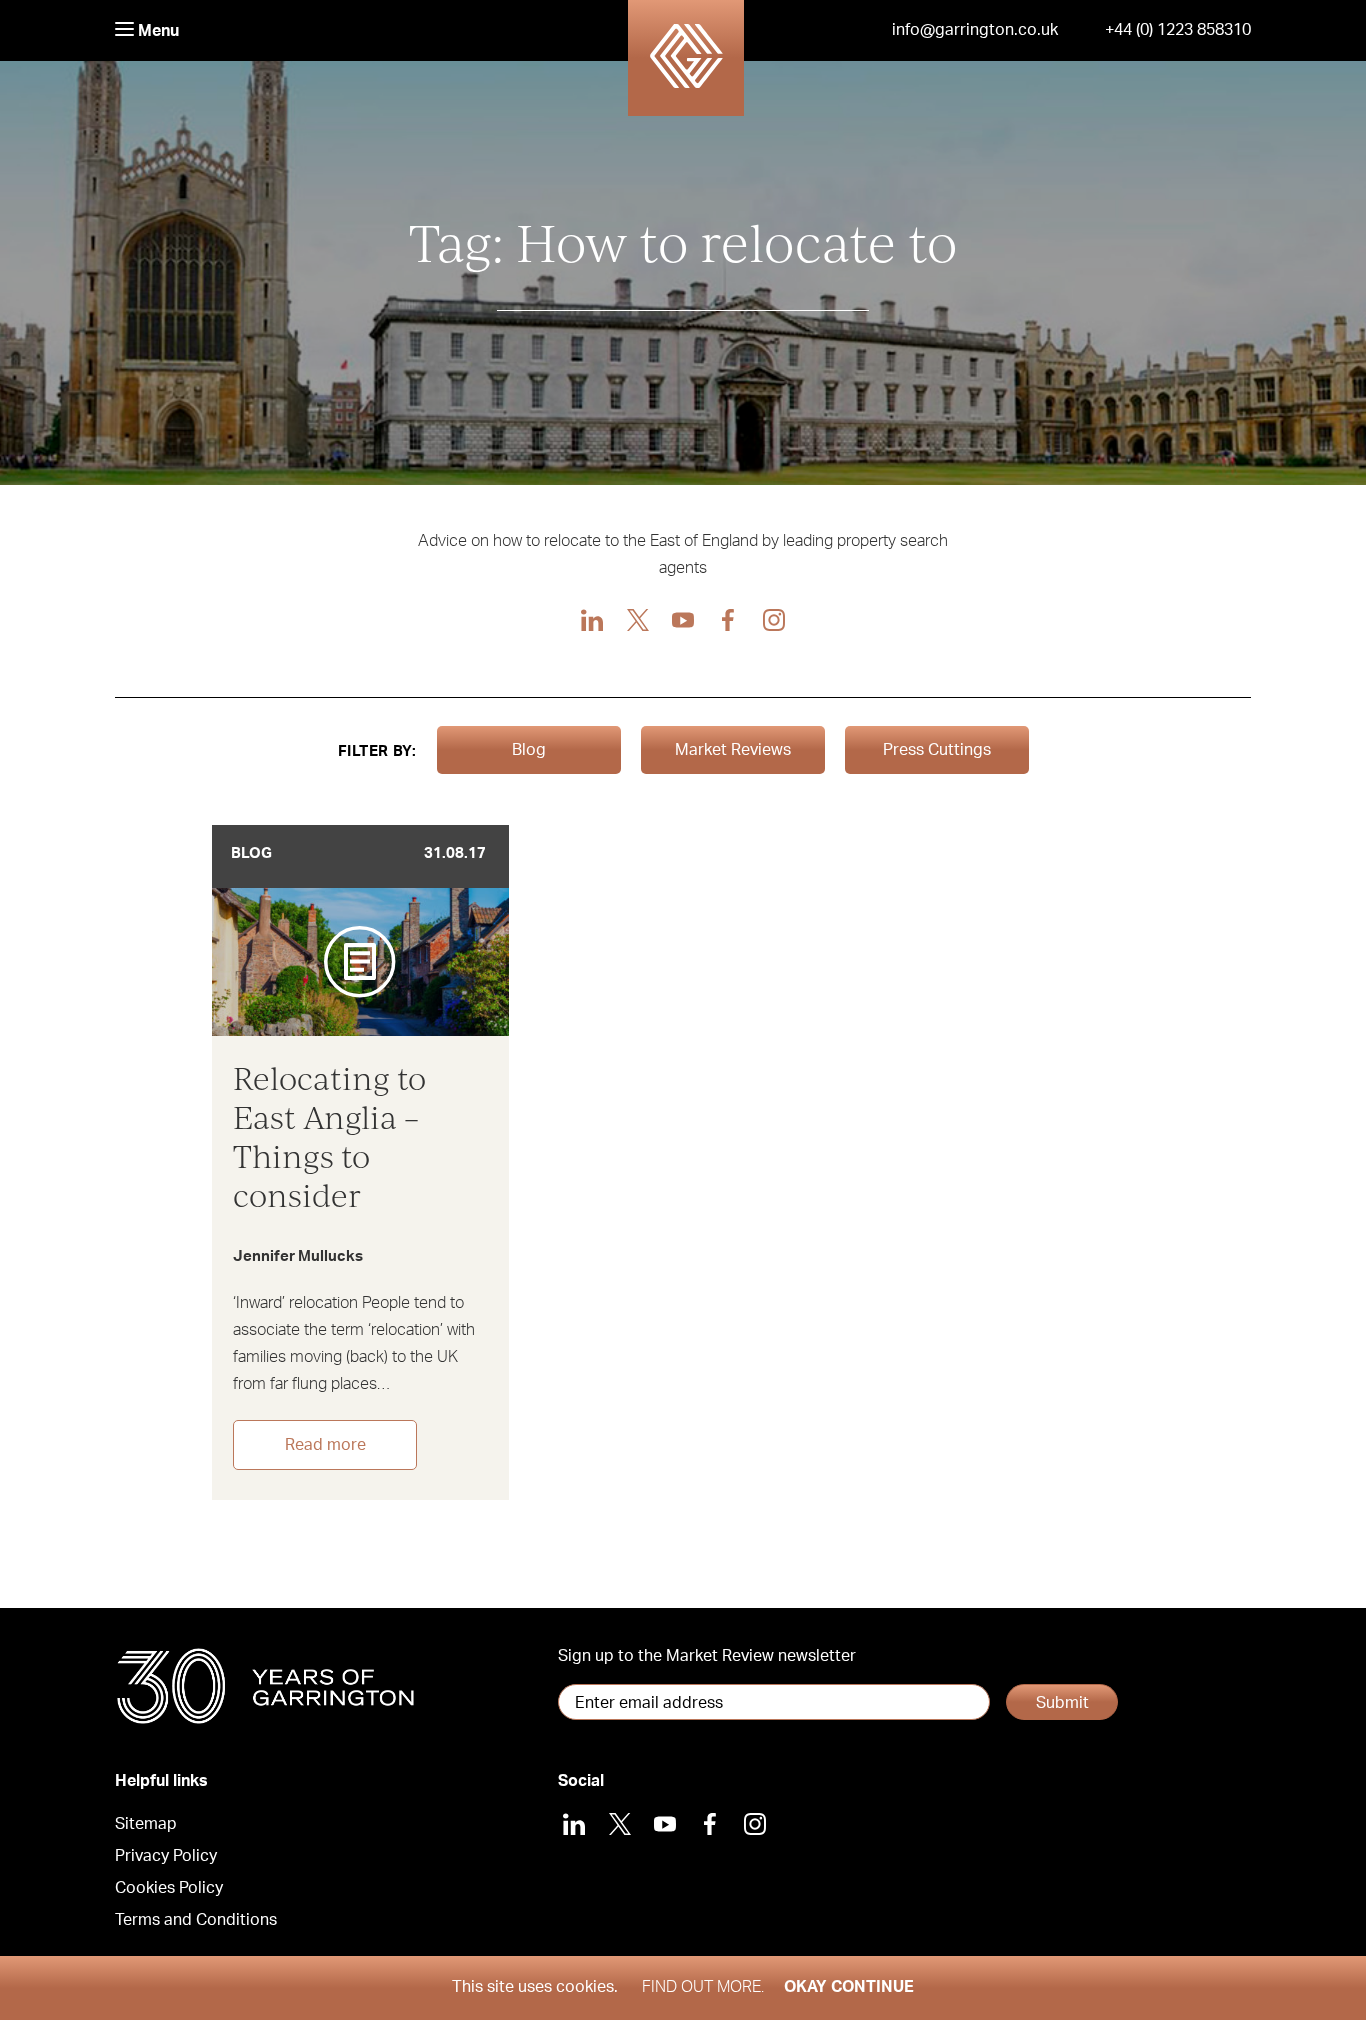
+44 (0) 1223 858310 (1178, 30)
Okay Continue (849, 1987)
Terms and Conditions (196, 1920)
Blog (529, 750)
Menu (156, 31)
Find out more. (703, 1987)
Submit (1062, 1703)
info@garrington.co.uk (975, 30)
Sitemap (146, 1824)
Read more (325, 1445)
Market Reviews (733, 750)
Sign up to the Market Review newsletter (707, 1656)
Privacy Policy (166, 1856)
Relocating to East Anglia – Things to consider (329, 1136)
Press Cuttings (937, 750)
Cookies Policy (169, 1888)
